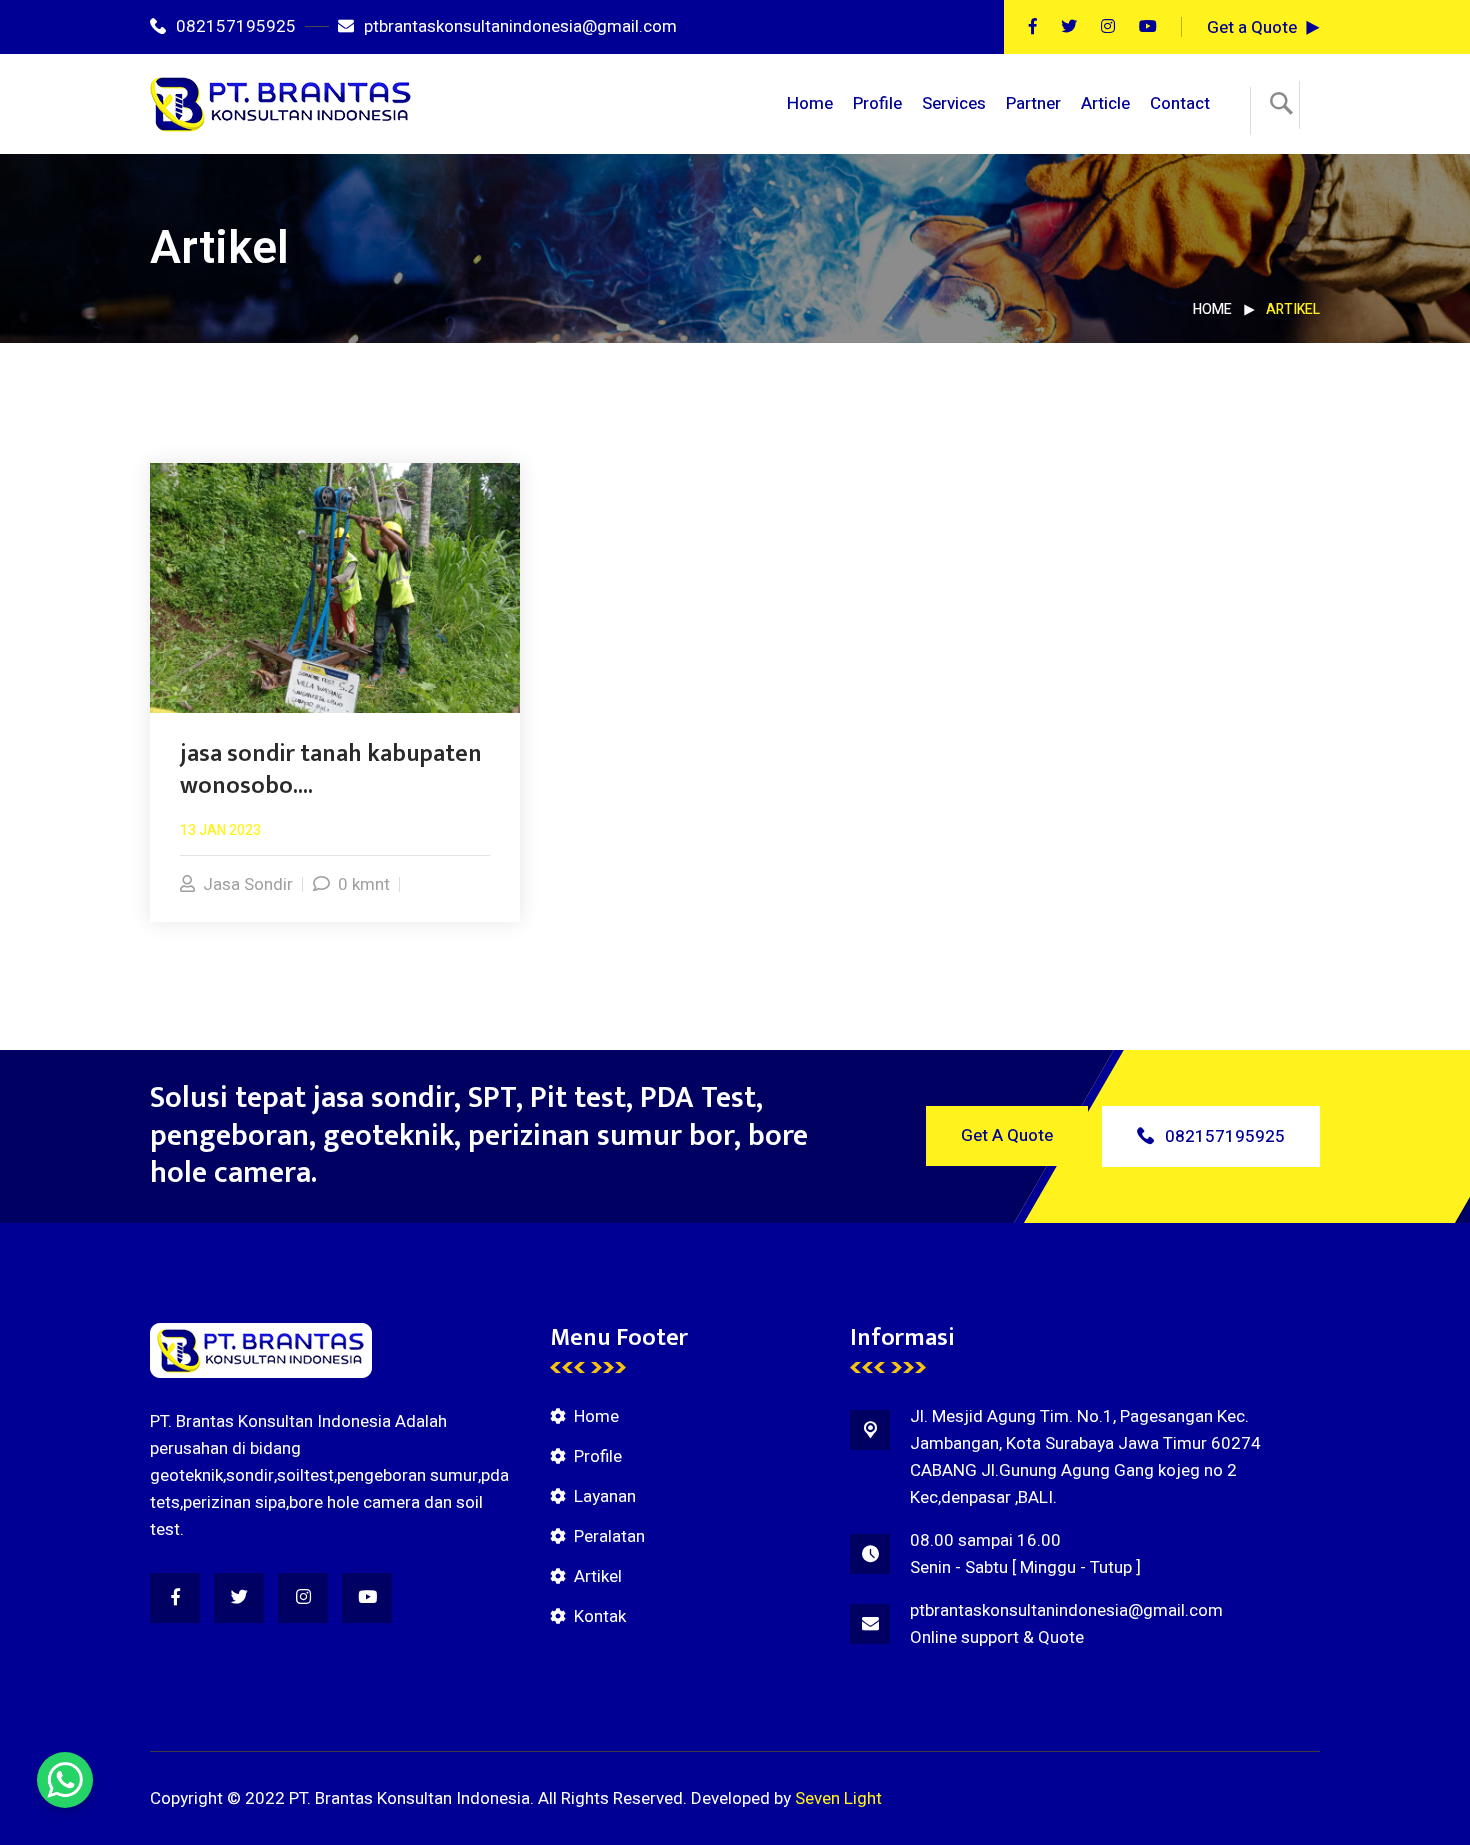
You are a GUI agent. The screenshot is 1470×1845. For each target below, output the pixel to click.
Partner (1033, 103)
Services (954, 103)
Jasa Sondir (248, 884)
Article (1105, 103)
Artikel (598, 1576)
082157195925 (236, 26)
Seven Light (838, 1798)
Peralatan (609, 1536)
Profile (877, 103)
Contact (1180, 103)
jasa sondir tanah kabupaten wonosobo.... (331, 770)
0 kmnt (364, 884)
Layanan (605, 1496)
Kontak (600, 1616)
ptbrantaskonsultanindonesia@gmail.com (520, 26)
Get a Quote (1252, 27)
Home (810, 103)
